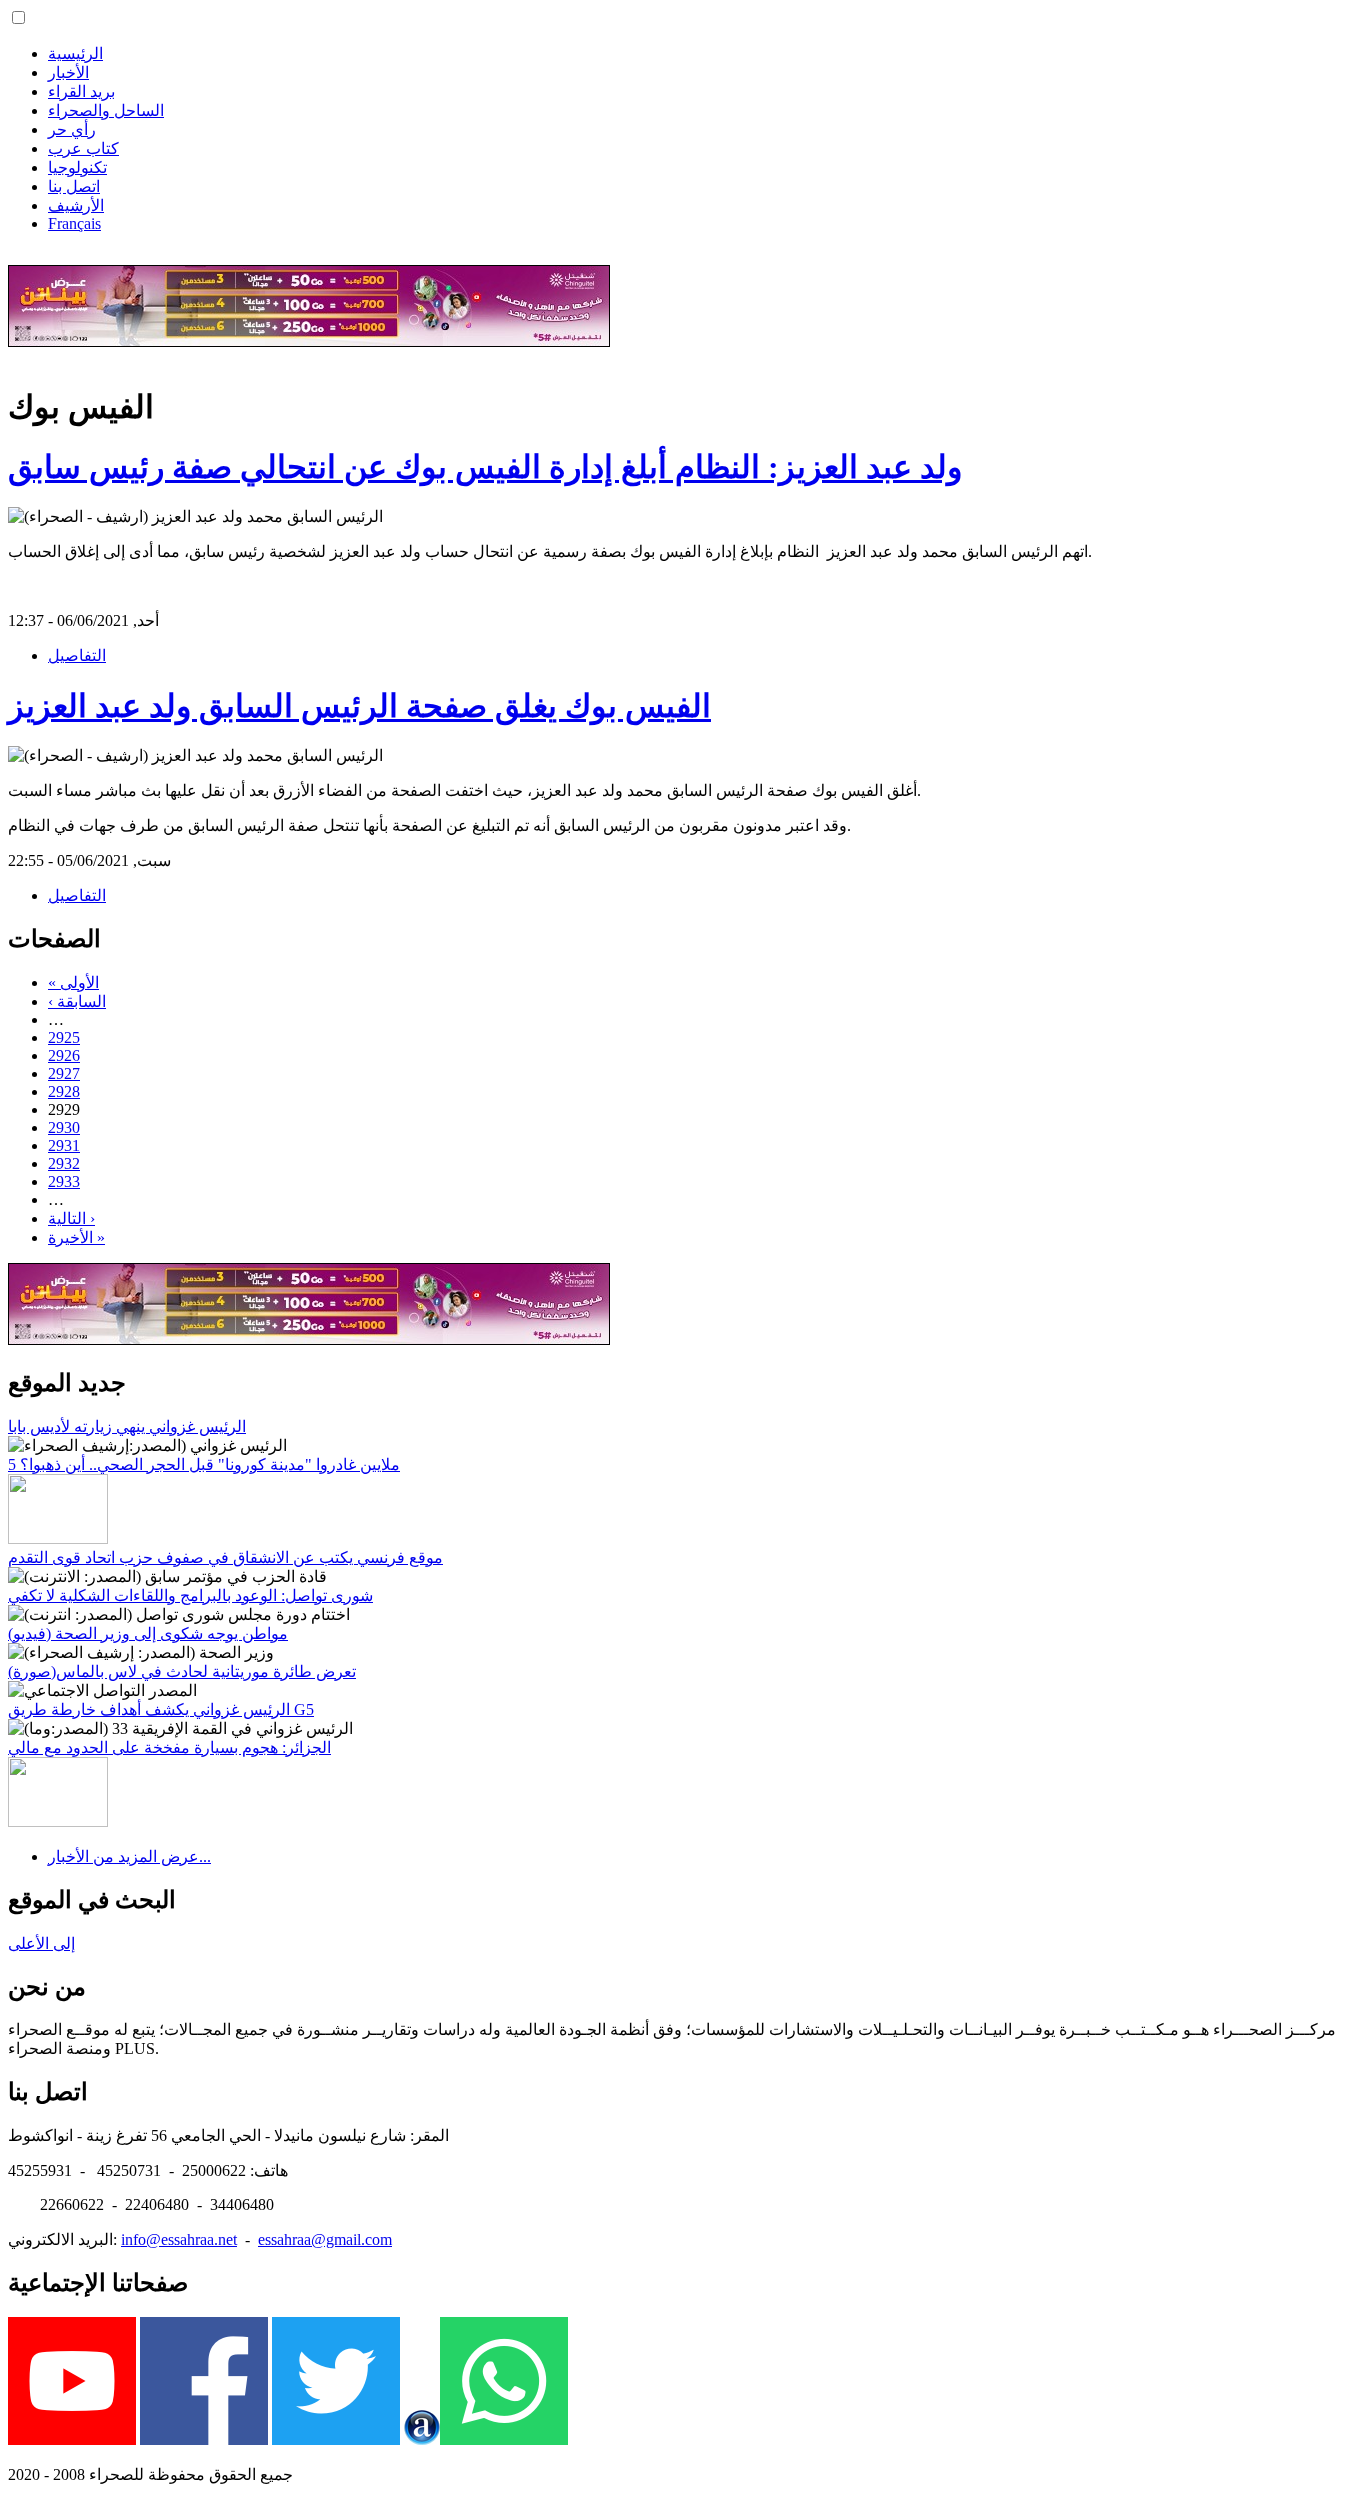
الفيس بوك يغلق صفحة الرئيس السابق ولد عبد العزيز (359, 706)
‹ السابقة (77, 1001)
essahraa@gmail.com (325, 2239)
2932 (64, 1163)
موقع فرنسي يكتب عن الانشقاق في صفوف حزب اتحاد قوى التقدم (225, 1557)
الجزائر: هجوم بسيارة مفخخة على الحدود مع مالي (169, 1747)
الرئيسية (75, 53)
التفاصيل (77, 655)
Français (74, 223)
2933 (64, 1181)
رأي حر (72, 129)
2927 (64, 1073)
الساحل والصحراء (106, 110)
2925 (64, 1037)
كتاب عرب (83, 148)
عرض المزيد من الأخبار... (129, 1856)
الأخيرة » (76, 1237)
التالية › (71, 1218)
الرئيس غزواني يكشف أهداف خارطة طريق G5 (161, 1709)
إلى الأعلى (41, 1943)
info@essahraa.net (179, 2239)
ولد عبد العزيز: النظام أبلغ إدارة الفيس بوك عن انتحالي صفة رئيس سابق (485, 467)
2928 (64, 1091)
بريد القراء (81, 91)
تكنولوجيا (77, 167)
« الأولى (73, 982)
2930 (64, 1127)
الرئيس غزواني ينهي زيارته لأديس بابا (127, 1426)
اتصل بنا (74, 186)
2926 (64, 1055)
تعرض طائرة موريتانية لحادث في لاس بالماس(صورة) (182, 1671)
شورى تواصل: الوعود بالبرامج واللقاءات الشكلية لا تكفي (190, 1595)
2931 (64, 1145)
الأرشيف (76, 205)
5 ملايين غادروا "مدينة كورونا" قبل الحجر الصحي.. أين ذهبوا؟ (204, 1464)
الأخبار (68, 72)
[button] (18, 17)
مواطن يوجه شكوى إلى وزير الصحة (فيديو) (148, 1633)
